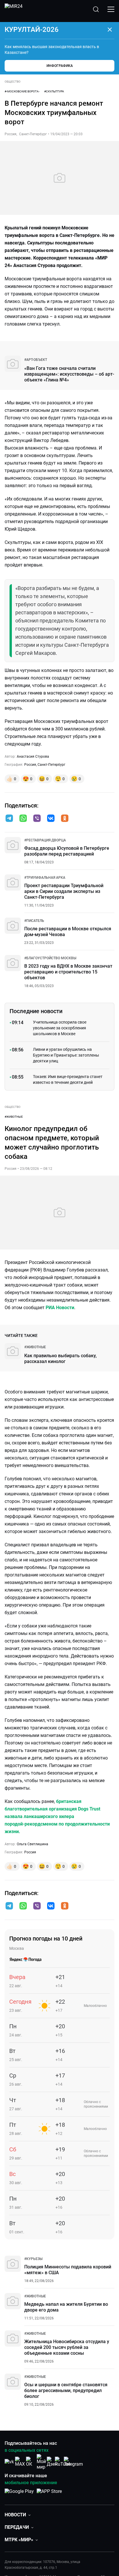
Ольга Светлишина (32, 1844)
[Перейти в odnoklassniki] (65, 819)
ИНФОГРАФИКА (60, 66)
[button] (9, 818)
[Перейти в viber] (37, 819)
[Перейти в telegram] (9, 819)
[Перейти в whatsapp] (23, 819)
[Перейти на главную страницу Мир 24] (14, 9)
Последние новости (36, 1011)
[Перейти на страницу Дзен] (52, 2462)
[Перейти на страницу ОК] (31, 2462)
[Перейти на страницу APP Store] (49, 2494)
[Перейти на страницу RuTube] (63, 2462)
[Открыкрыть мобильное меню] (111, 9)
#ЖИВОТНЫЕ (14, 1117)
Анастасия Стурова (33, 757)
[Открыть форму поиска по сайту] (96, 9)
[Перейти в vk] (51, 819)
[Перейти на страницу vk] (9, 2462)
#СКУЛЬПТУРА (54, 91)
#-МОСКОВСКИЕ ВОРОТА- (22, 91)
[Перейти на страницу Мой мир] (41, 2462)
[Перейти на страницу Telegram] (73, 2462)
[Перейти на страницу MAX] (20, 2462)
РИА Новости (60, 1308)
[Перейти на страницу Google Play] (19, 2494)
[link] (36, 360)
